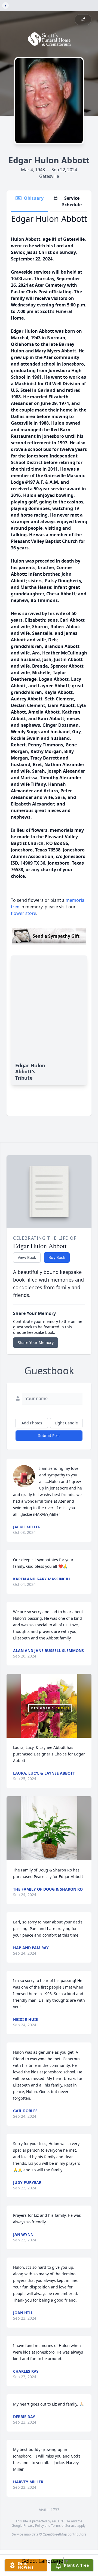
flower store (24, 913)
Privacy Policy (34, 2526)
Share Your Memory (36, 1342)
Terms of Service (64, 2526)
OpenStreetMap (55, 2534)
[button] (49, 1706)
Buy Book (57, 1257)
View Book (27, 1257)
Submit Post (49, 1435)
